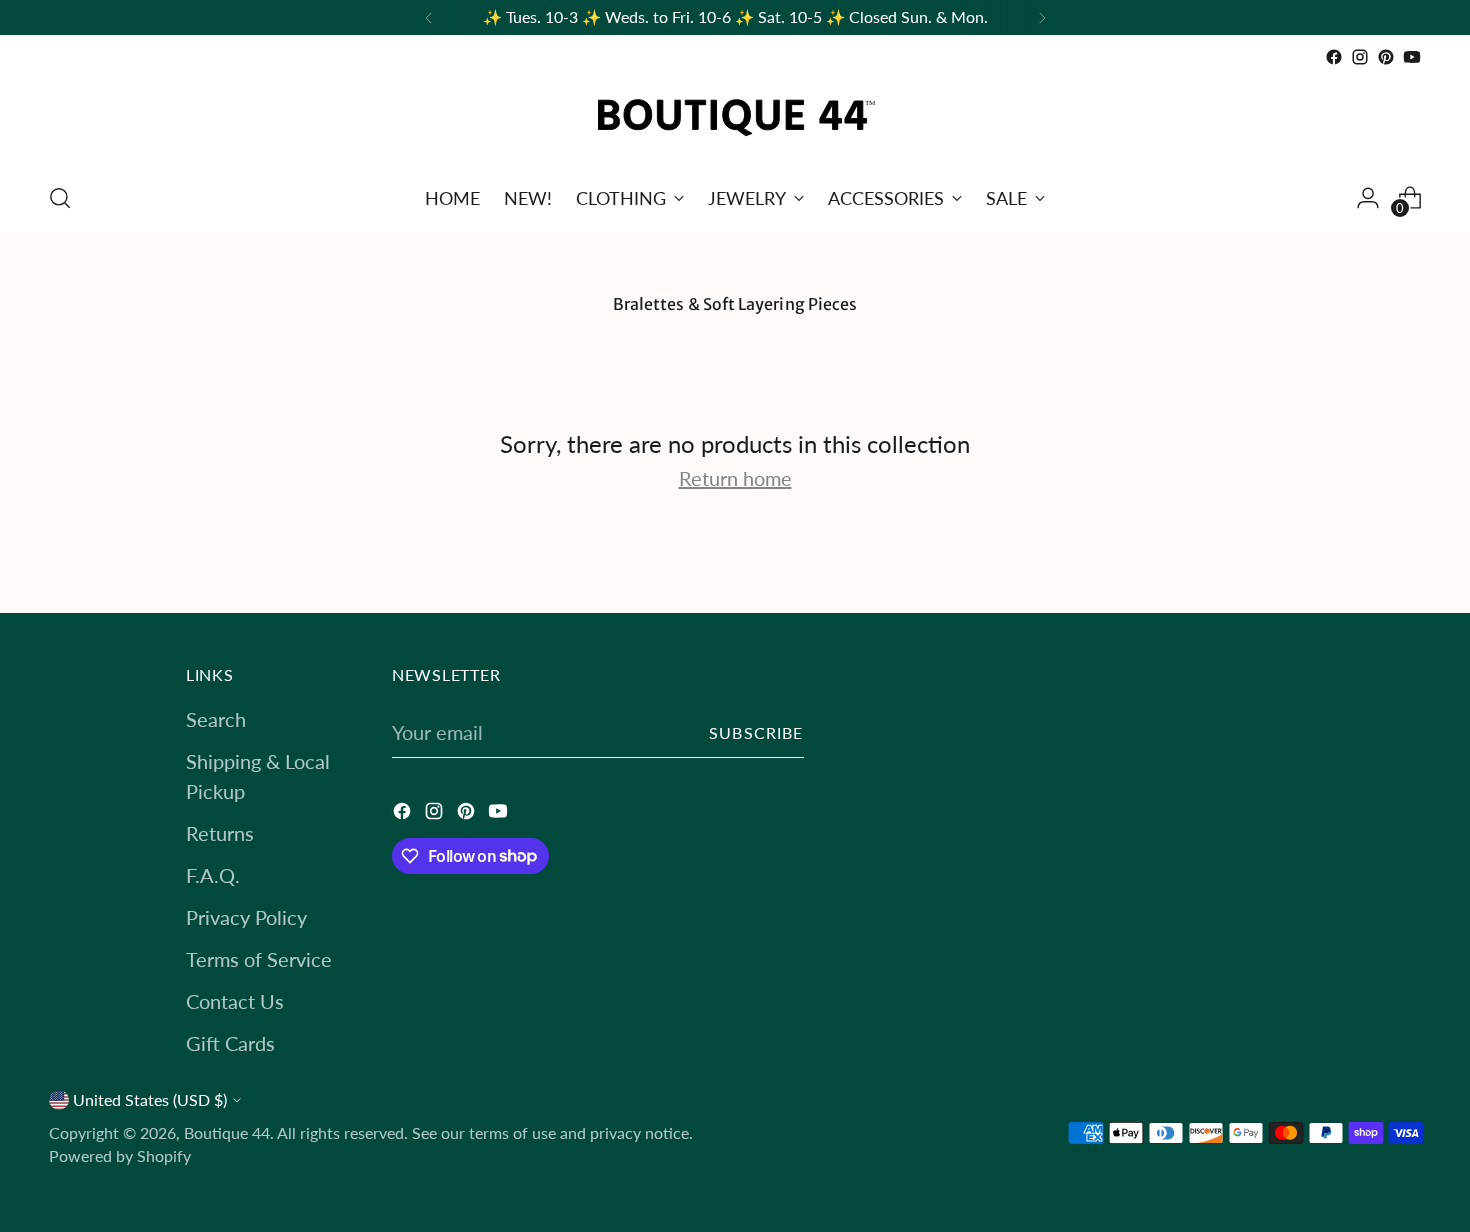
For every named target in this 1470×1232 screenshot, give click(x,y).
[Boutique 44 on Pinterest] (1386, 57)
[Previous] (429, 17)
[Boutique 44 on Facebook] (1334, 57)
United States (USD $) (150, 1100)
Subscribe (756, 733)
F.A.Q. (213, 875)
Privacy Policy (246, 917)
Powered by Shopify (120, 1156)
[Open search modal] (60, 198)
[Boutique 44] (735, 117)
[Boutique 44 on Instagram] (1360, 57)
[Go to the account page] (1368, 198)
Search (216, 719)
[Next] (1042, 17)
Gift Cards (230, 1043)
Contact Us (235, 1001)
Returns (220, 833)
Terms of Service (259, 959)
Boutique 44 (227, 1133)
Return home (735, 478)
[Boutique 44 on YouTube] (1412, 57)
